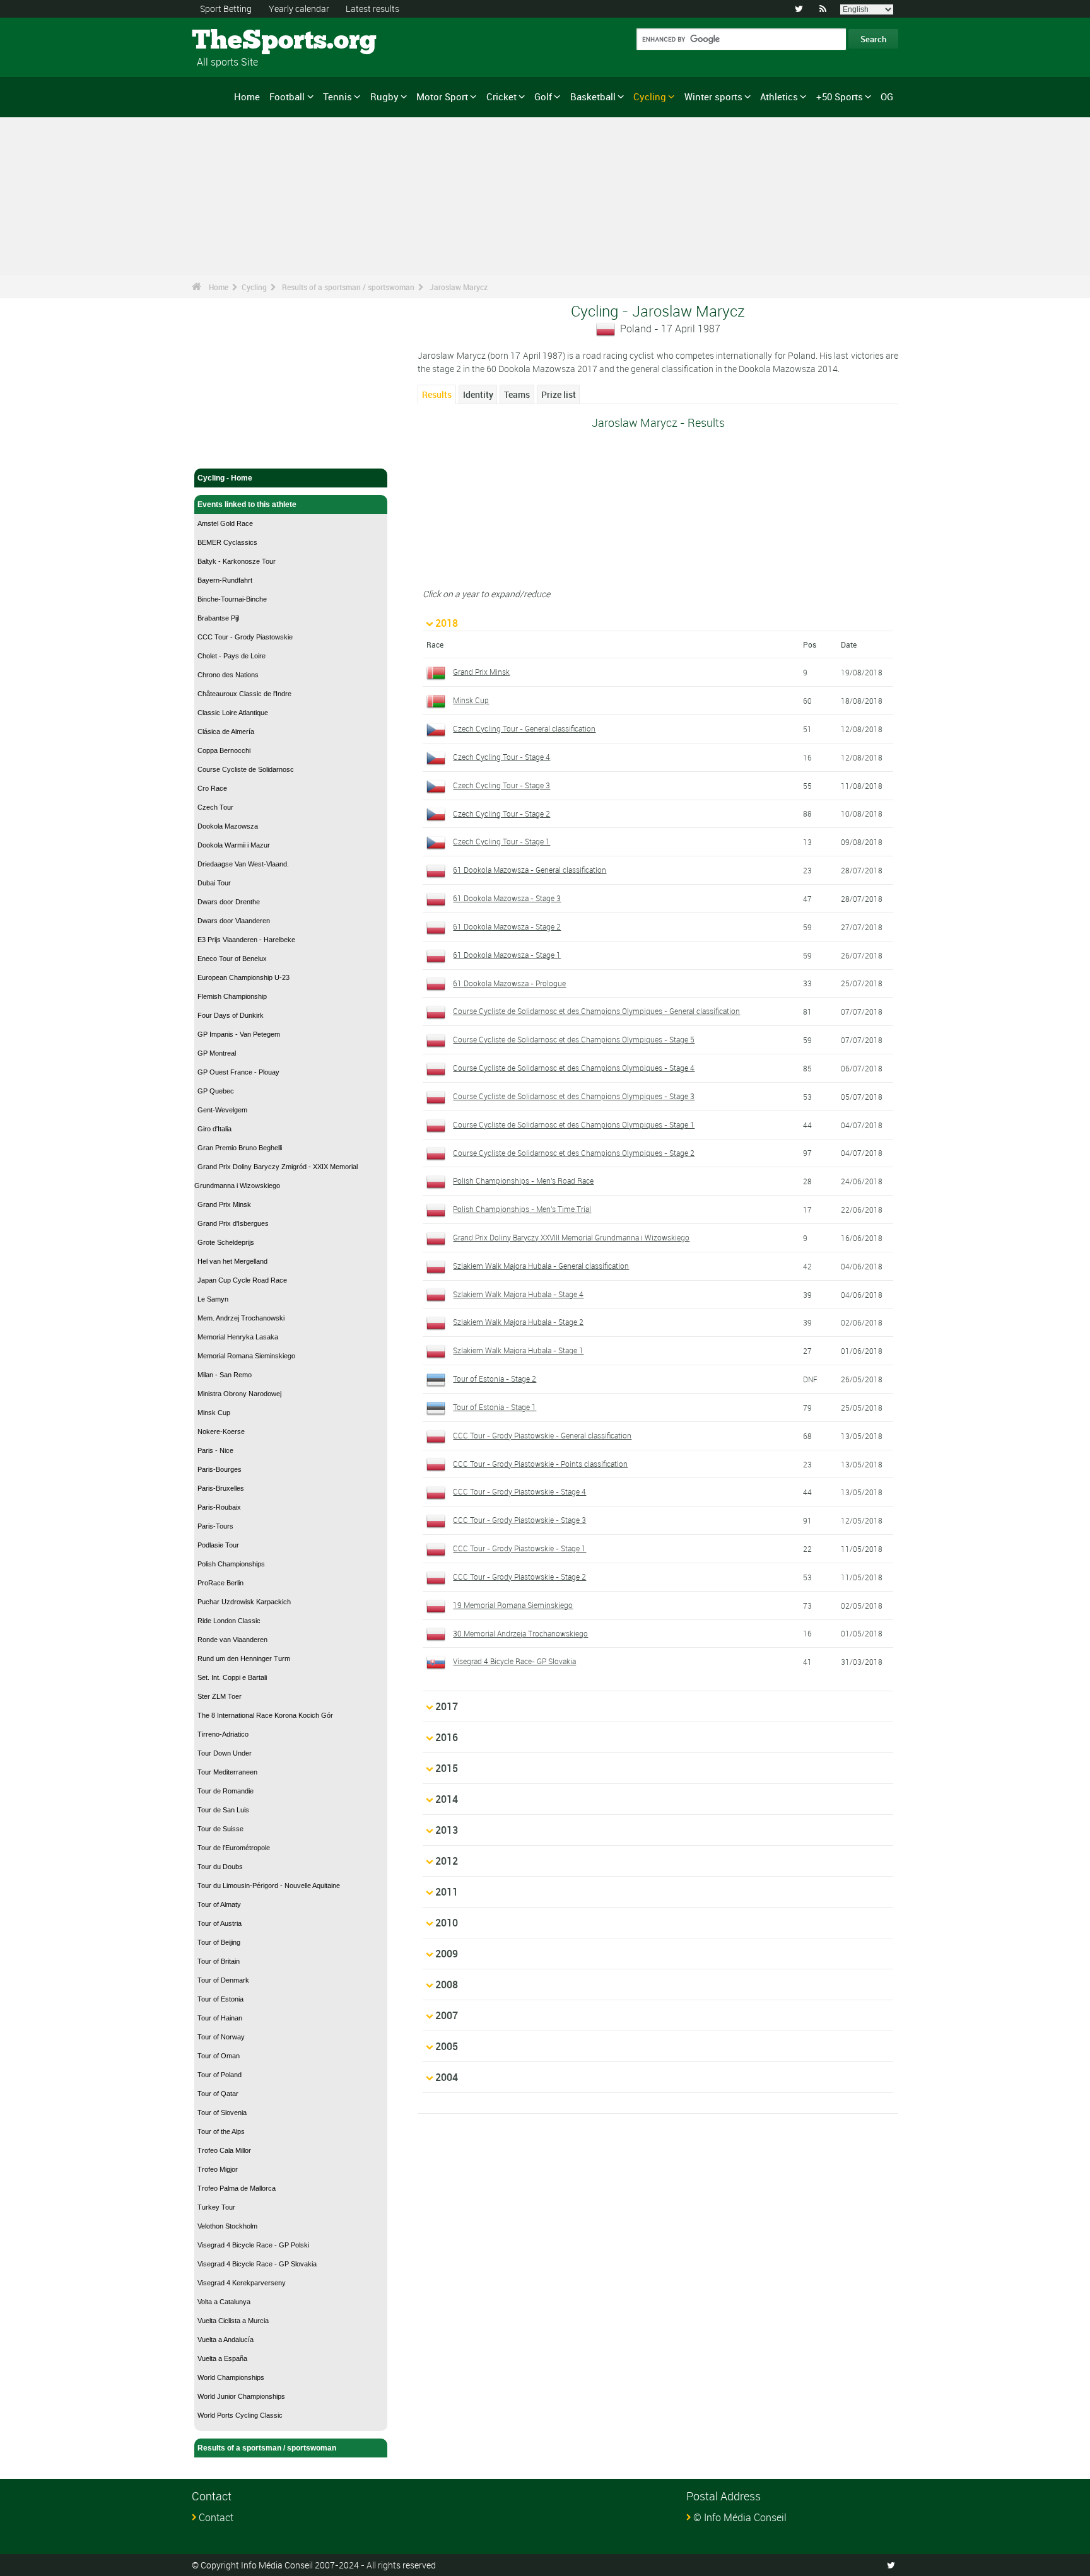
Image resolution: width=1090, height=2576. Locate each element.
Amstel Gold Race (225, 523)
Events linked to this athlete (247, 504)
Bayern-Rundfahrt (225, 580)
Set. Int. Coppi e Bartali (232, 1677)
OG (887, 96)
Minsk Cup (214, 1413)
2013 (447, 1830)
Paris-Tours (215, 1526)
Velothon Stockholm (227, 2226)
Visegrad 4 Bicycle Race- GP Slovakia (514, 1661)
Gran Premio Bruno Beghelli (240, 1148)
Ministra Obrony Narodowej (239, 1394)
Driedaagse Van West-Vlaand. (243, 864)
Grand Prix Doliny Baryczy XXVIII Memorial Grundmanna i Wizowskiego (571, 1237)
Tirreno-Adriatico (223, 1734)
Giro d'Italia (214, 1129)
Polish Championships (231, 1564)
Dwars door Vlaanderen (234, 921)
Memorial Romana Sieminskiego (246, 1356)
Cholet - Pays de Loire (231, 656)
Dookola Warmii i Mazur (234, 845)
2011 (447, 1892)
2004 (447, 2077)
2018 (447, 623)
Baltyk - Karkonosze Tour (237, 561)
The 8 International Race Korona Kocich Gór (265, 1715)
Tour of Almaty (219, 1904)
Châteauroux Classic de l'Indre (244, 694)
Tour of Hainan (220, 2018)
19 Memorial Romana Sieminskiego (513, 1605)
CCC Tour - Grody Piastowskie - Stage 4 (519, 1491)
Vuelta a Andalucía (226, 2340)
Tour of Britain (219, 1961)
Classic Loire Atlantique (233, 713)
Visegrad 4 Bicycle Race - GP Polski (253, 2245)
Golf (543, 96)
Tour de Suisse (220, 1829)
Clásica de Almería (226, 731)
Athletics (779, 96)
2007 (447, 2015)
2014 (447, 1799)
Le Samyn (213, 1299)
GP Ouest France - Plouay (238, 1072)
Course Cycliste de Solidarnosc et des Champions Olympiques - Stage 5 (574, 1039)
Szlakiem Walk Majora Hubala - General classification (541, 1266)
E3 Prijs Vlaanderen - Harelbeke (246, 940)
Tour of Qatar (218, 2094)
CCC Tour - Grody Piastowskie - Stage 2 (519, 1576)
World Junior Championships (241, 2396)
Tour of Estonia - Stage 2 (495, 1378)
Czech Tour (215, 807)
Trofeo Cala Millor (224, 2150)
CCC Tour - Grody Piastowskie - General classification (542, 1435)
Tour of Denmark (223, 1980)
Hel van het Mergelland (232, 1261)
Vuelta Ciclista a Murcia (233, 2321)
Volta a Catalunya (224, 2302)
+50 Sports (840, 96)
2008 (447, 1984)
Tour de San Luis (223, 1810)
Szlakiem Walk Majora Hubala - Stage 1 (518, 1350)
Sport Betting (226, 9)
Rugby (384, 96)
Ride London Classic (229, 1621)
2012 (447, 1861)
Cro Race (212, 788)
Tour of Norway (221, 2037)
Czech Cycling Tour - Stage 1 (501, 841)
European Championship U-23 (243, 977)
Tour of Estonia (220, 1999)
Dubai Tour (214, 883)
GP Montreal (217, 1053)
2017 (447, 1706)
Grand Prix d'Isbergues (233, 1223)
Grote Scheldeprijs (226, 1242)
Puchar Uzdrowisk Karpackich (244, 1602)
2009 (447, 1954)
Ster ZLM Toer (220, 1696)
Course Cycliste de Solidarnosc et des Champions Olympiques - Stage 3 (574, 1096)
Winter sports (713, 96)
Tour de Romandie (226, 1791)
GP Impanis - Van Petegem (239, 1034)
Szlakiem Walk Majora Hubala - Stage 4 (518, 1294)
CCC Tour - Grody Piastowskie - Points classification (540, 1464)
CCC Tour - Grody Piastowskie (245, 637)
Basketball (593, 96)
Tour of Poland (220, 2075)
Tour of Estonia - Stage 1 (495, 1407)
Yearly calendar (299, 9)
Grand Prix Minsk (224, 1204)
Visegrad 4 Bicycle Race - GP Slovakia (257, 2264)
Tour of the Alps (221, 2131)
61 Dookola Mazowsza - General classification (530, 870)
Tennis (337, 96)
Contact (216, 2517)
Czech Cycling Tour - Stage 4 (501, 757)
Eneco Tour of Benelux (232, 959)
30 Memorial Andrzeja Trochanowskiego (520, 1633)
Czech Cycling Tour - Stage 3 (501, 785)
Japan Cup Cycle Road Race (242, 1280)
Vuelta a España (222, 2358)
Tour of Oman (219, 2056)
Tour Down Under (225, 1753)
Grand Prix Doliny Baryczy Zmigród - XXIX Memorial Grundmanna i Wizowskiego (276, 1176)
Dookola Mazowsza (228, 826)
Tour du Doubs (220, 1867)
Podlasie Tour (218, 1545)
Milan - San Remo (225, 1375)
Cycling (650, 96)
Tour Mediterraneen (227, 1772)
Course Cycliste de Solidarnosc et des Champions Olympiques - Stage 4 (574, 1068)
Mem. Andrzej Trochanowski (241, 1318)
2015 (447, 1768)
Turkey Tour (216, 2207)
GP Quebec (216, 1091)
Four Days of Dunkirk (231, 1015)
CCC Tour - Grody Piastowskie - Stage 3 (519, 1520)
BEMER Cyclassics (227, 542)
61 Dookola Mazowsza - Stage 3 (507, 898)
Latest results (372, 9)
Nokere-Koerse (221, 1431)
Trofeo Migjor (218, 2169)
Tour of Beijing (219, 1942)
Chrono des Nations (228, 675)
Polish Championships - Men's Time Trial (522, 1209)
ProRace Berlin (220, 1583)
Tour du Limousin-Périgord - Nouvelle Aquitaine (269, 1885)
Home (247, 96)
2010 (447, 1923)
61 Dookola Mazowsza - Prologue (509, 983)
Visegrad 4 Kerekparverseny (242, 2283)
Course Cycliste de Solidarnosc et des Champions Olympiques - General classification (596, 1011)
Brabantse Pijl (218, 618)
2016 (447, 1737)
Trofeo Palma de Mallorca (237, 2188)
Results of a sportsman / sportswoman (348, 287)
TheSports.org (239, 41)
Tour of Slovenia (222, 2113)
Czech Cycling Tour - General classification (524, 728)
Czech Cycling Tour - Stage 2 (501, 813)
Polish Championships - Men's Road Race (523, 1180)
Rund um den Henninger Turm (244, 1658)
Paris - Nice (215, 1450)
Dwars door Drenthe (229, 902)
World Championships (231, 2377)
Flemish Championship (232, 996)
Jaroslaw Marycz (459, 287)
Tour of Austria (220, 1923)
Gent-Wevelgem (222, 1110)
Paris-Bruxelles (221, 1488)
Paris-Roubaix (219, 1507)
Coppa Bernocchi (224, 750)
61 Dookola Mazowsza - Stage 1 (507, 955)
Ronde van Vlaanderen (232, 1640)
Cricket (501, 96)
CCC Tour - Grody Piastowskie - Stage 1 (519, 1548)
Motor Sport (442, 96)
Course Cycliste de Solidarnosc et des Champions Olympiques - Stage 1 (574, 1124)
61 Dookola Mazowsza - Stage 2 (507, 926)
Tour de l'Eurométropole (234, 1848)
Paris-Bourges (220, 1469)
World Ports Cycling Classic (240, 2415)
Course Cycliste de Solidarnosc (246, 769)
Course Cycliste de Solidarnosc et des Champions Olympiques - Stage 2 (574, 1153)
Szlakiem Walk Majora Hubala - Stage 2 (518, 1322)
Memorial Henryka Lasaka (238, 1337)
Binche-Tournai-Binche (232, 599)
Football (287, 96)
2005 (447, 2046)
